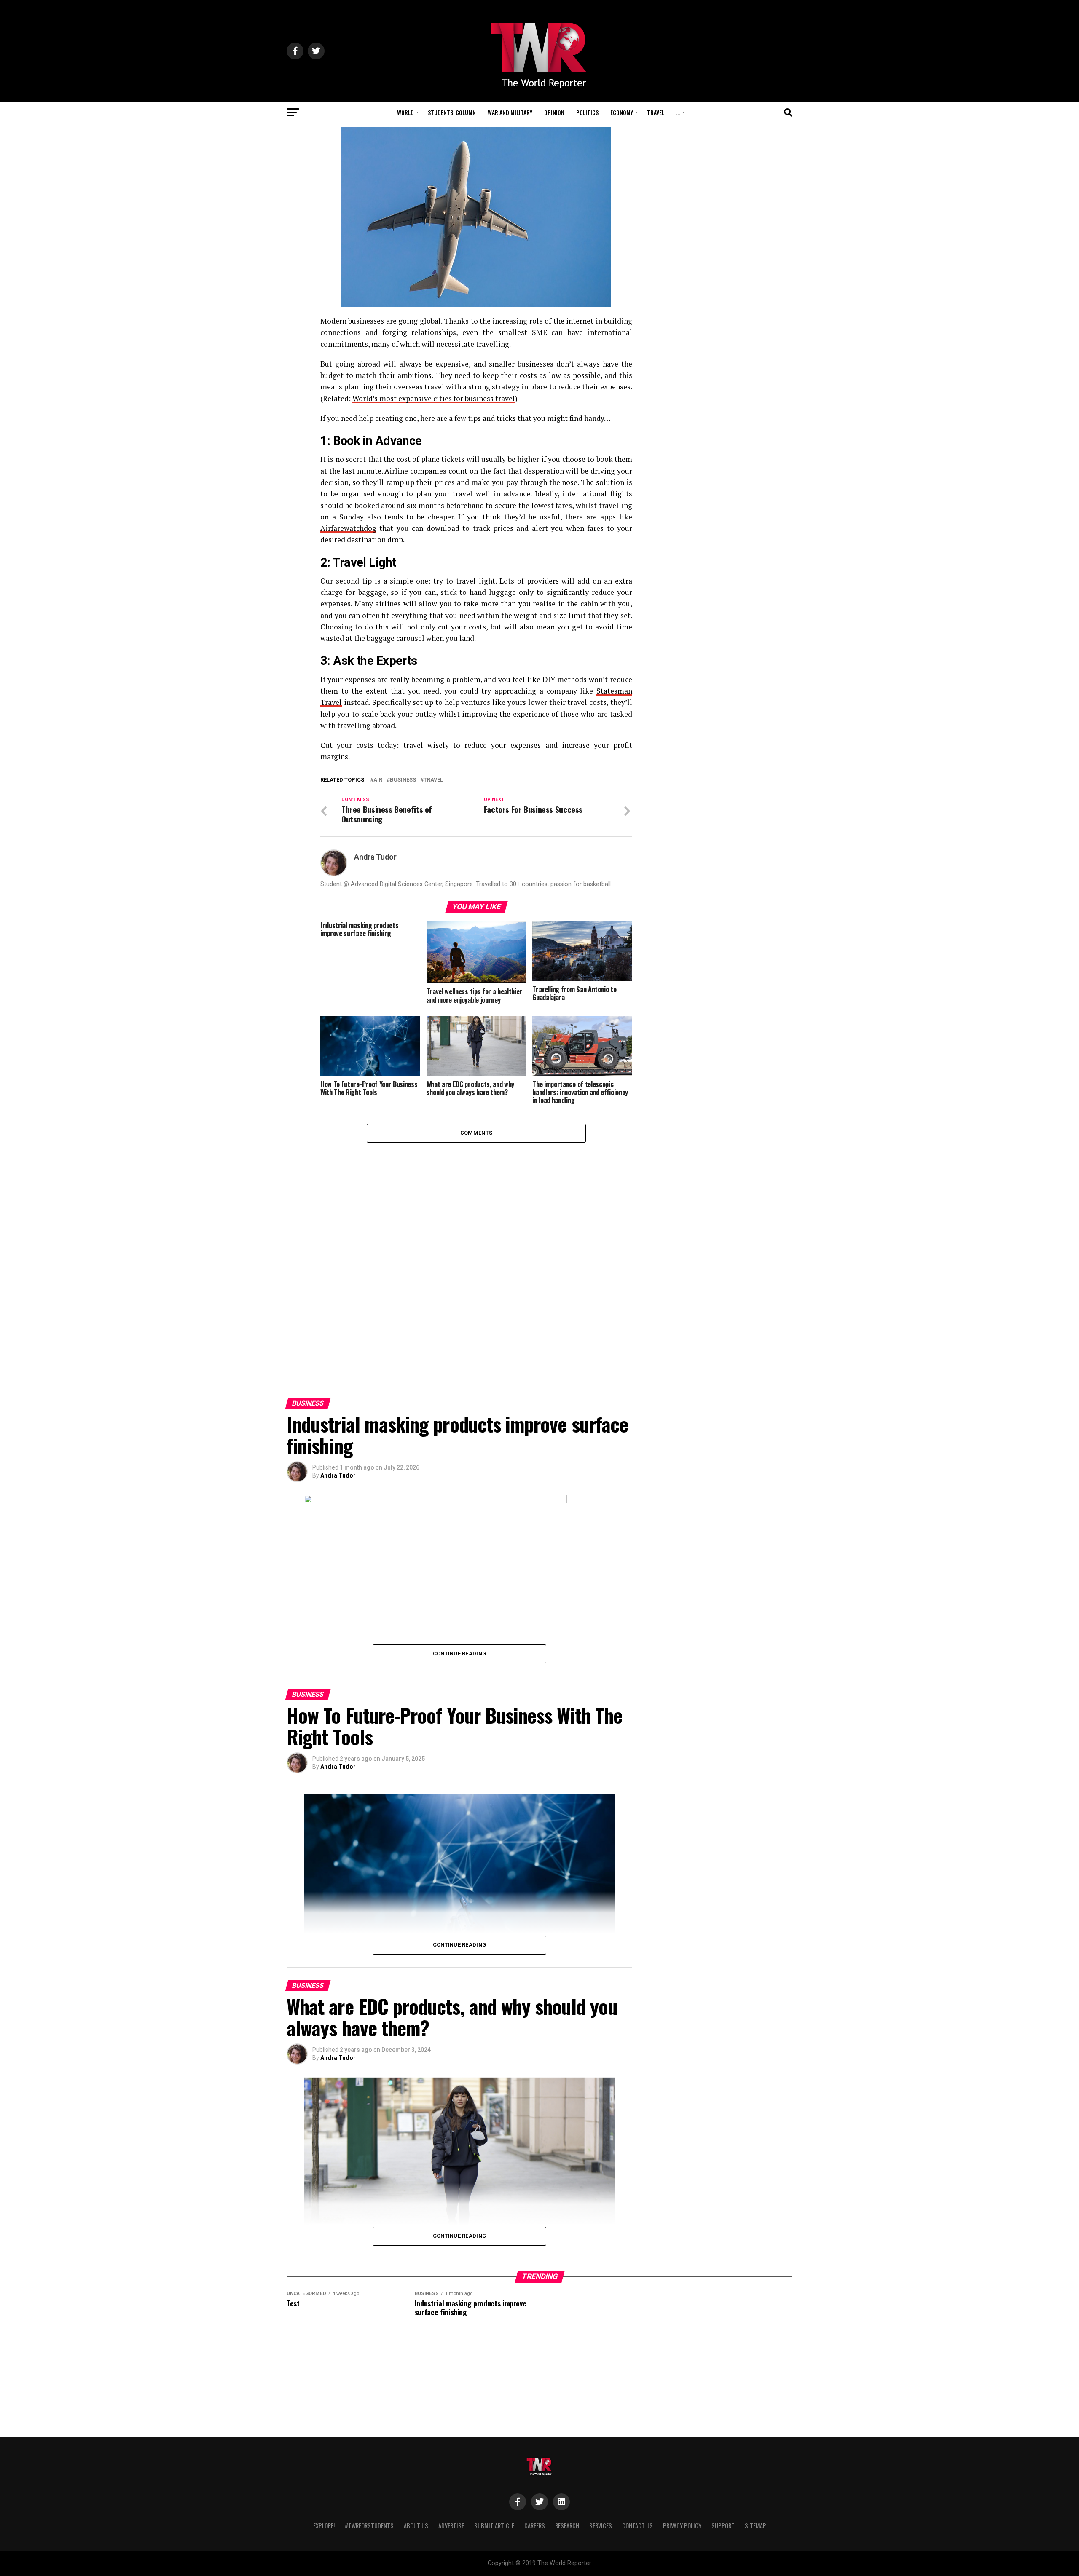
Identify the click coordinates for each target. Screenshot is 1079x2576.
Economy (622, 112)
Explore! (324, 2526)
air (378, 780)
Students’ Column (452, 112)
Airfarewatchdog (348, 528)
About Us (416, 2526)
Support (723, 2526)
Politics (587, 112)
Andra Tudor (375, 857)
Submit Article (494, 2526)
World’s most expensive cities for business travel (434, 398)
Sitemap (756, 2526)
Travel (656, 112)
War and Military (510, 112)
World (405, 112)
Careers (535, 2526)
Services (601, 2526)
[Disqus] (476, 1248)
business (403, 780)
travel (433, 780)
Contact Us (637, 2526)
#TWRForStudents (369, 2526)
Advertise (451, 2526)
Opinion (554, 112)
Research (567, 2526)
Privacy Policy (682, 2526)
